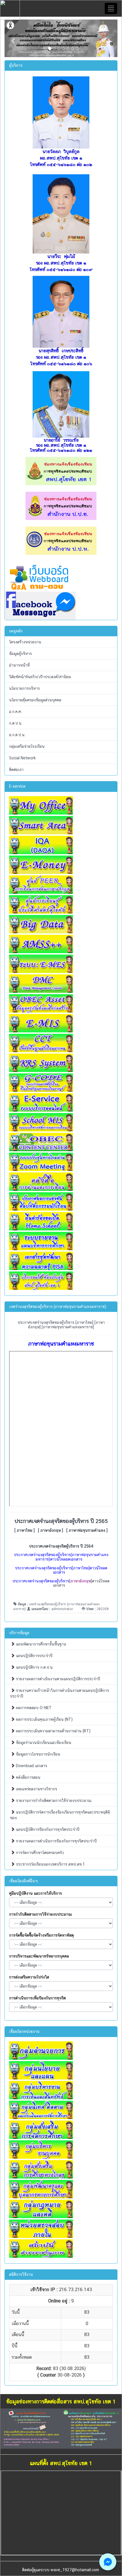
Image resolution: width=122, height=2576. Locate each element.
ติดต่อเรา (16, 770)
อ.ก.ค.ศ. (15, 712)
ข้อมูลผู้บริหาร (20, 654)
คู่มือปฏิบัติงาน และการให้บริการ (35, 1893)
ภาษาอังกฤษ (51, 1530)
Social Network (22, 758)
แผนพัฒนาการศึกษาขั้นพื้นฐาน (40, 1644)
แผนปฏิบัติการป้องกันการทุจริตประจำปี (47, 1829)
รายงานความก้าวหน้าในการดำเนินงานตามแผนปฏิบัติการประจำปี (59, 1693)
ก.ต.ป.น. (16, 723)
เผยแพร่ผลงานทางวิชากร (36, 1789)
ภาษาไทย (84, 1322)
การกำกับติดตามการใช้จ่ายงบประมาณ (41, 1914)
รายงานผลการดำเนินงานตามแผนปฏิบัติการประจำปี (57, 1679)
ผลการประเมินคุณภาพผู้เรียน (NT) (44, 1719)
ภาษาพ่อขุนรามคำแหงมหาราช (68, 1327)
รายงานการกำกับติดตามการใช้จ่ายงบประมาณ (53, 1801)
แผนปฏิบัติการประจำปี (34, 1656)
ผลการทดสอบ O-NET (33, 1708)
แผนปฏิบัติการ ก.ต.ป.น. (34, 1667)
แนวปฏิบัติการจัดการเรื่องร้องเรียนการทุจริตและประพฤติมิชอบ (60, 1815)
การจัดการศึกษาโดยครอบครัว (39, 1853)
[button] (13, 38)
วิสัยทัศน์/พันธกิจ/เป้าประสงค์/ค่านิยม (40, 677)
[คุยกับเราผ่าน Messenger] (108, 2562)
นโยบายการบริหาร (24, 688)
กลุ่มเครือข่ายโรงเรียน (27, 746)
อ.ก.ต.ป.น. (17, 735)
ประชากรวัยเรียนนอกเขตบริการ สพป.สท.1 (50, 1864)
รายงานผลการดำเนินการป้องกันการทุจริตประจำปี (56, 1841)
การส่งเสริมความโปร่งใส (29, 1977)
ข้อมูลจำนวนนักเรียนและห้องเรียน (43, 1743)
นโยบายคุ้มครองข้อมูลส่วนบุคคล (35, 700)
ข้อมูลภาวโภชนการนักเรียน (37, 1754)
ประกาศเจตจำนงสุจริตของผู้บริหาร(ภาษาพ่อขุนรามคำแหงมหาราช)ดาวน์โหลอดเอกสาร (61, 1557)
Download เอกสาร (31, 1766)
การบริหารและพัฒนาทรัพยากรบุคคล (39, 1956)
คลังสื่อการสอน (28, 1777)
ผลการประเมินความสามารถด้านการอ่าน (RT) (53, 1731)
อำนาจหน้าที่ (19, 665)
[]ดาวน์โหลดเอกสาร (61, 1583)
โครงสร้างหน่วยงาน (25, 642)
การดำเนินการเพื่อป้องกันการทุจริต (37, 1998)
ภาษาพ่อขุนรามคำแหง (87, 1530)
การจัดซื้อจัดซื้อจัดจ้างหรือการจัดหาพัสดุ (41, 1935)
